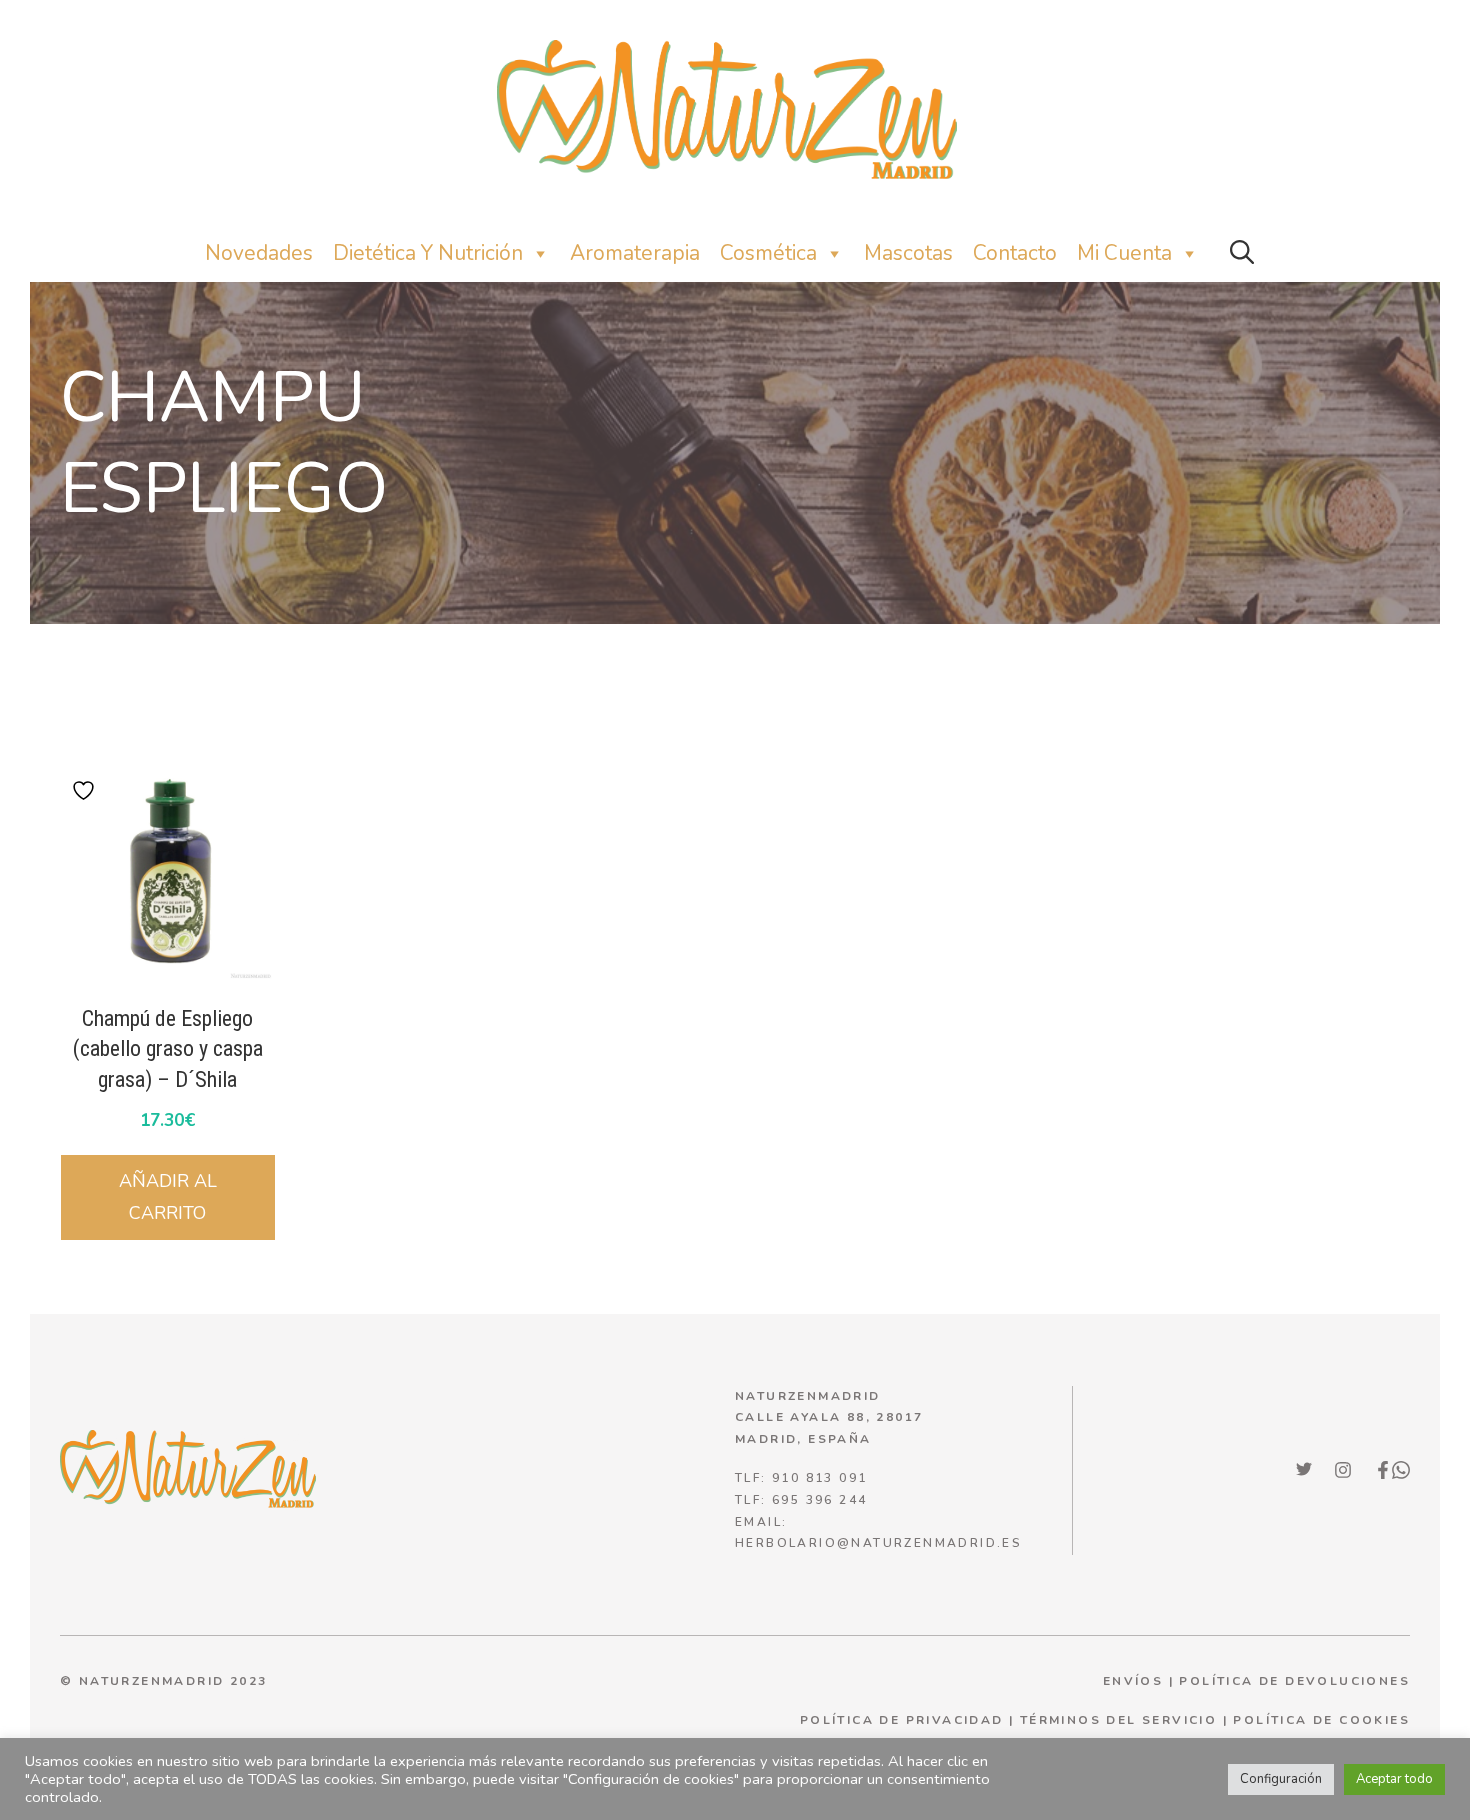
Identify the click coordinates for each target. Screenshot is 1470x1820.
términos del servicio (1118, 1720)
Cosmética (768, 253)
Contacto (1015, 253)
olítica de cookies (1327, 1720)
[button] (1242, 253)
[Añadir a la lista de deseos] (86, 790)
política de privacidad (902, 1720)
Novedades (259, 253)
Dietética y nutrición (428, 253)
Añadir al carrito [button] (168, 1197)
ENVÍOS (1133, 1681)
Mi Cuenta (1124, 253)
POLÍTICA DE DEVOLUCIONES (1294, 1681)
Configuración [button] (1281, 1779)
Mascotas (908, 253)
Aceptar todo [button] (1394, 1779)
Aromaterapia (635, 253)
